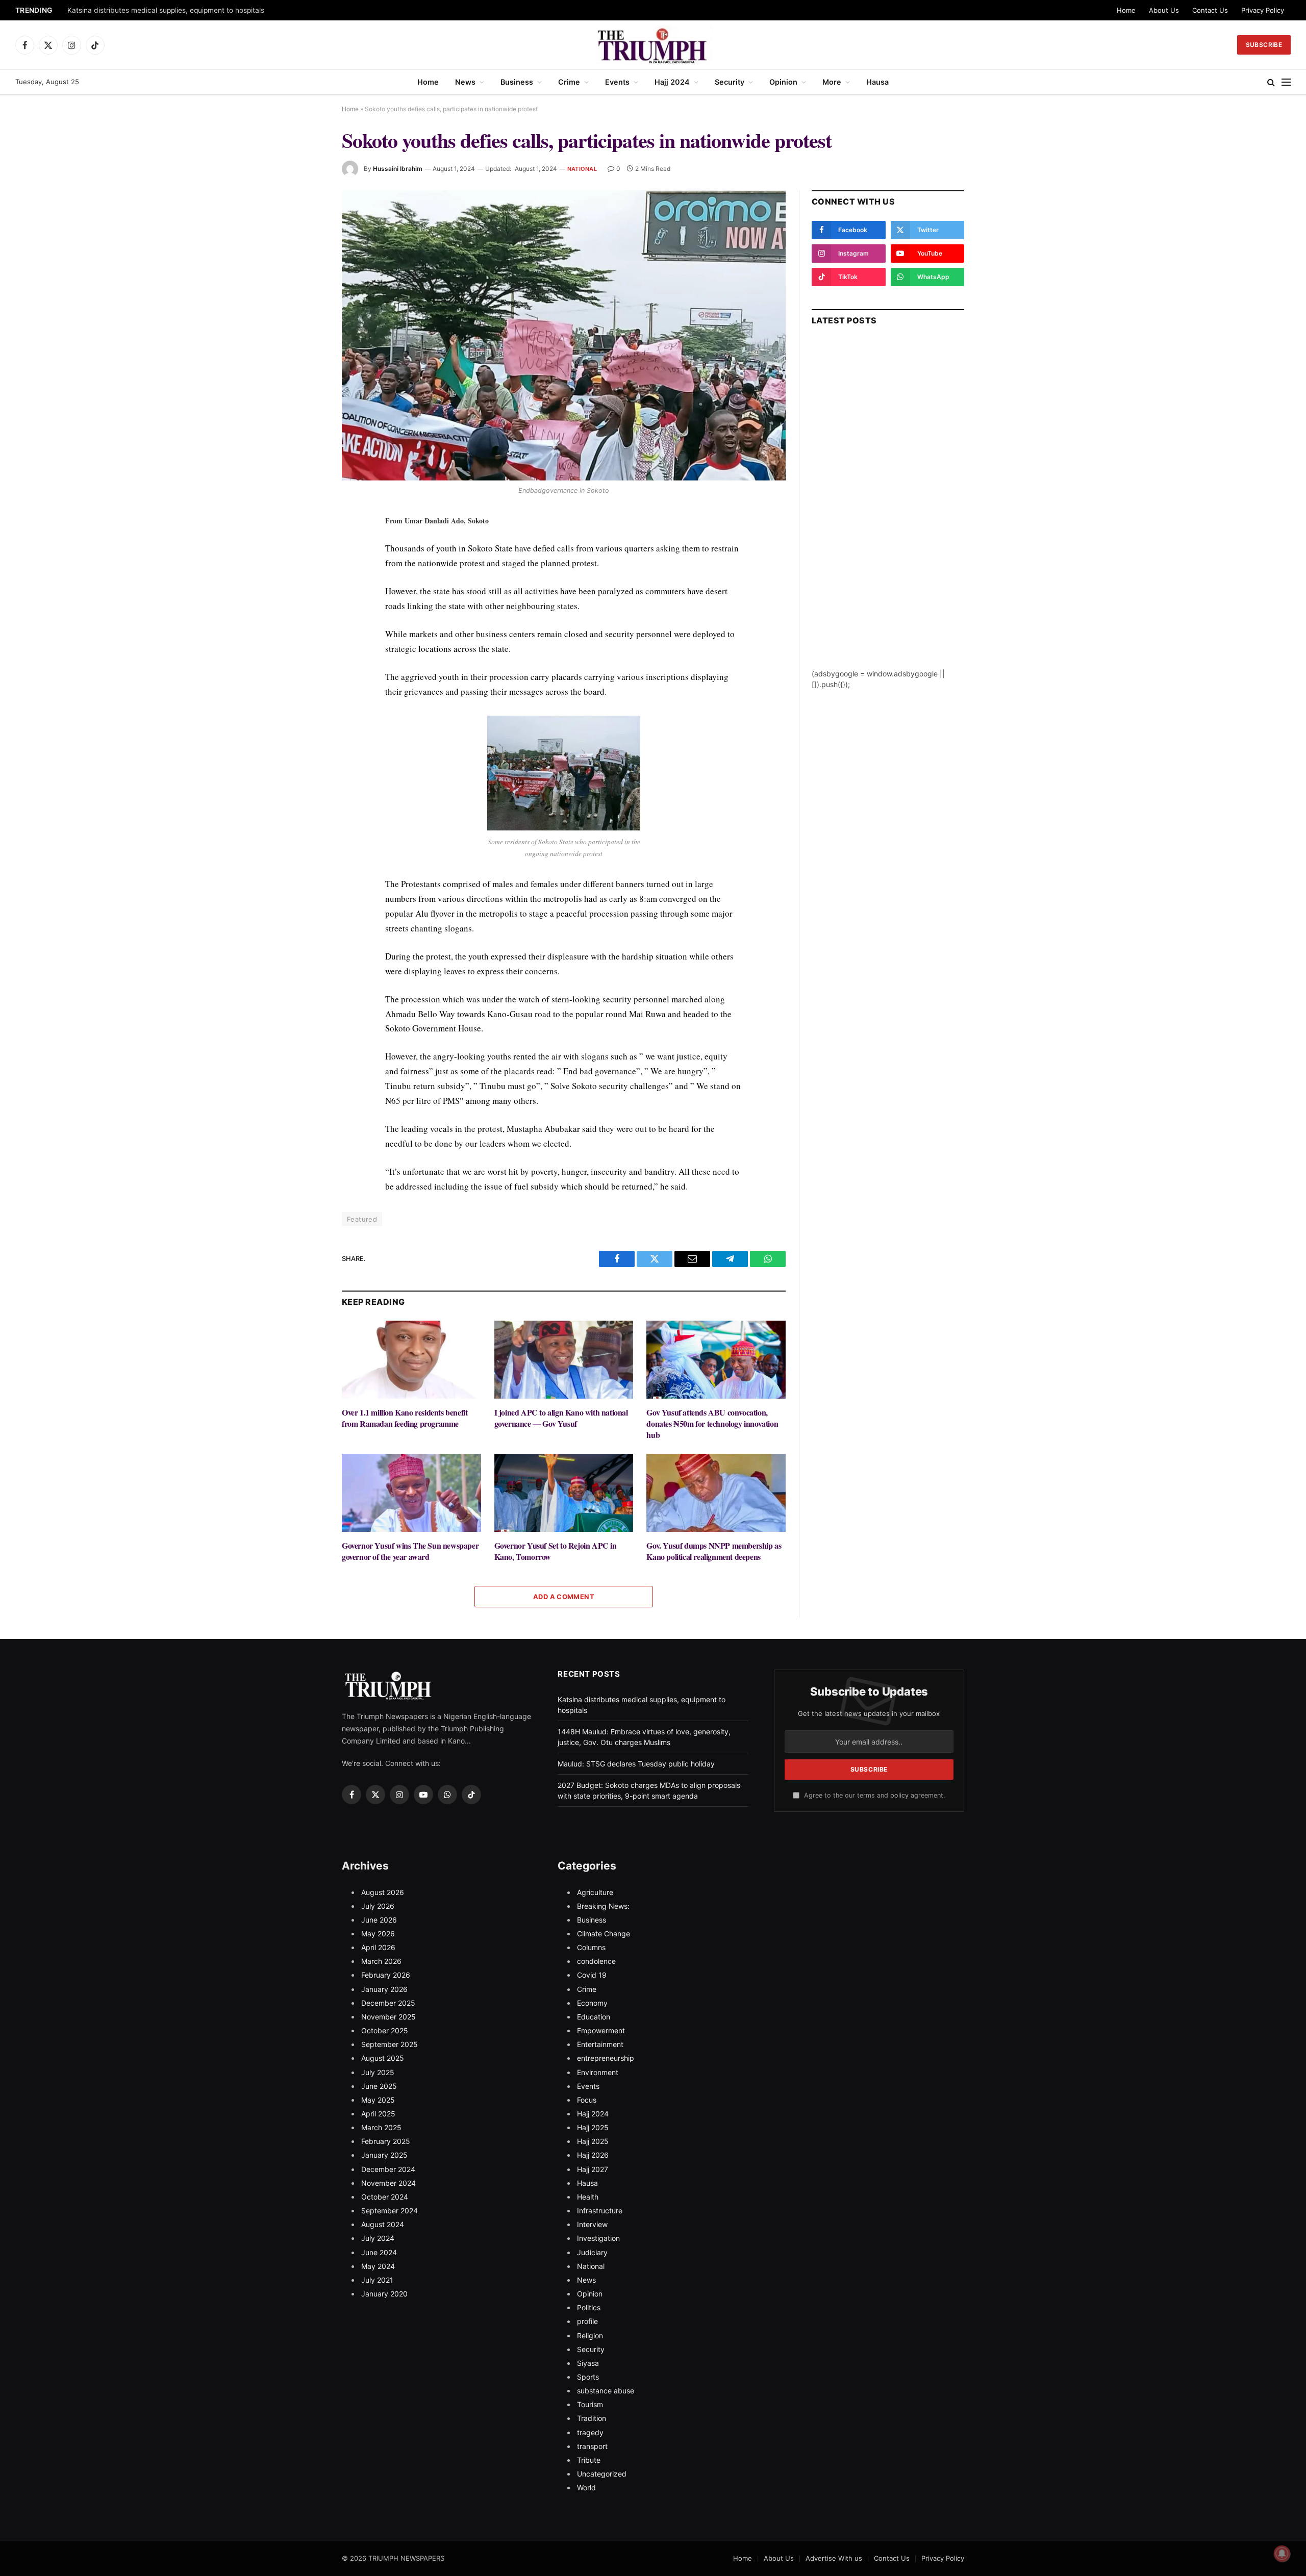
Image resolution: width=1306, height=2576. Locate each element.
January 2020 (384, 2294)
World (586, 2487)
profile (587, 2321)
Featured (362, 1219)
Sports (588, 2377)
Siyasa (588, 2363)
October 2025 (385, 2030)
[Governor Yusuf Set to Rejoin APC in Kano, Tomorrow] (564, 1493)
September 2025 (390, 2044)
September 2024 (390, 2211)
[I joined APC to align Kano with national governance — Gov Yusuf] (564, 1360)
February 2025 (386, 2141)
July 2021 (377, 2280)
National (582, 169)
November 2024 (388, 2183)
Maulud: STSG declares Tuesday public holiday (636, 1764)
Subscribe (1264, 45)
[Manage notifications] (1282, 2554)
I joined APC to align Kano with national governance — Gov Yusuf (561, 1418)
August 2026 (383, 1892)
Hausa (877, 82)
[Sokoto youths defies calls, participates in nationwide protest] (564, 335)
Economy (592, 2003)
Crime (569, 82)
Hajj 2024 (672, 82)
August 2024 (383, 2224)
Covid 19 (592, 1975)
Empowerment (601, 2030)
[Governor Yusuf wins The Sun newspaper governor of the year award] (411, 1493)
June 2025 (379, 2086)
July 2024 (378, 2238)
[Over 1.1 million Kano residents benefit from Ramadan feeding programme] (411, 1360)
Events (617, 82)
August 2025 (383, 2058)
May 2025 (378, 2100)
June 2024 (379, 2252)
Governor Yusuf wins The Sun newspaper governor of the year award (410, 1551)
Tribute (589, 2460)
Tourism (590, 2404)
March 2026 (381, 1961)
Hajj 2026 (593, 2155)
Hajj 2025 (593, 2127)
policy (899, 1795)
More (832, 82)
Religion (590, 2335)
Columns (591, 1947)
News (465, 82)
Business (517, 82)
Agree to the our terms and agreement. (873, 1795)
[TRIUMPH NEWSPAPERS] (653, 45)
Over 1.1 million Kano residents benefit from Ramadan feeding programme (405, 1418)
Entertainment (600, 2044)
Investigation (598, 2238)
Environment (598, 2072)
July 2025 (378, 2072)
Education (594, 2017)
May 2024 (378, 2266)
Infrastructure (600, 2211)
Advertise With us (834, 2558)
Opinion (783, 82)
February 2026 (386, 1975)
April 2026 (378, 1947)
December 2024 (388, 2169)
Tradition (592, 2418)
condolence (596, 1961)
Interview (592, 2224)
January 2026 (384, 1989)
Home (1126, 10)
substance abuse (606, 2391)
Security (730, 82)
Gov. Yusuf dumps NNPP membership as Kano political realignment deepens (714, 1551)
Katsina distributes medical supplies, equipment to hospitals (166, 10)
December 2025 (388, 2003)
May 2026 (378, 1934)
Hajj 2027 (593, 2169)
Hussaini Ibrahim (398, 169)
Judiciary (592, 2252)
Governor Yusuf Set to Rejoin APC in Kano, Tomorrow (556, 1551)
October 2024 (385, 2197)
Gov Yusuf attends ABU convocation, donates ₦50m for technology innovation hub (712, 1423)
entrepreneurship (606, 2058)
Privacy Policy (1263, 10)
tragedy (590, 2432)
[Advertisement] (888, 515)
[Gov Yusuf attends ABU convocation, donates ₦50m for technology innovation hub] (716, 1360)
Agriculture (595, 1892)
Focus (587, 2100)
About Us (1164, 10)
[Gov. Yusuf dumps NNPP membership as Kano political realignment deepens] (716, 1493)
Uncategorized (602, 2474)
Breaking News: (603, 1906)
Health (588, 2197)
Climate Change (604, 1934)
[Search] (1271, 82)
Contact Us (1210, 10)
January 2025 (384, 2155)
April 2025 (378, 2114)
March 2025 (381, 2127)
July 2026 (378, 1906)
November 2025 (388, 2017)
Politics (589, 2307)
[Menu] (1286, 82)
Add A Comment (564, 1597)
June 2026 (379, 1920)
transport (592, 2446)
